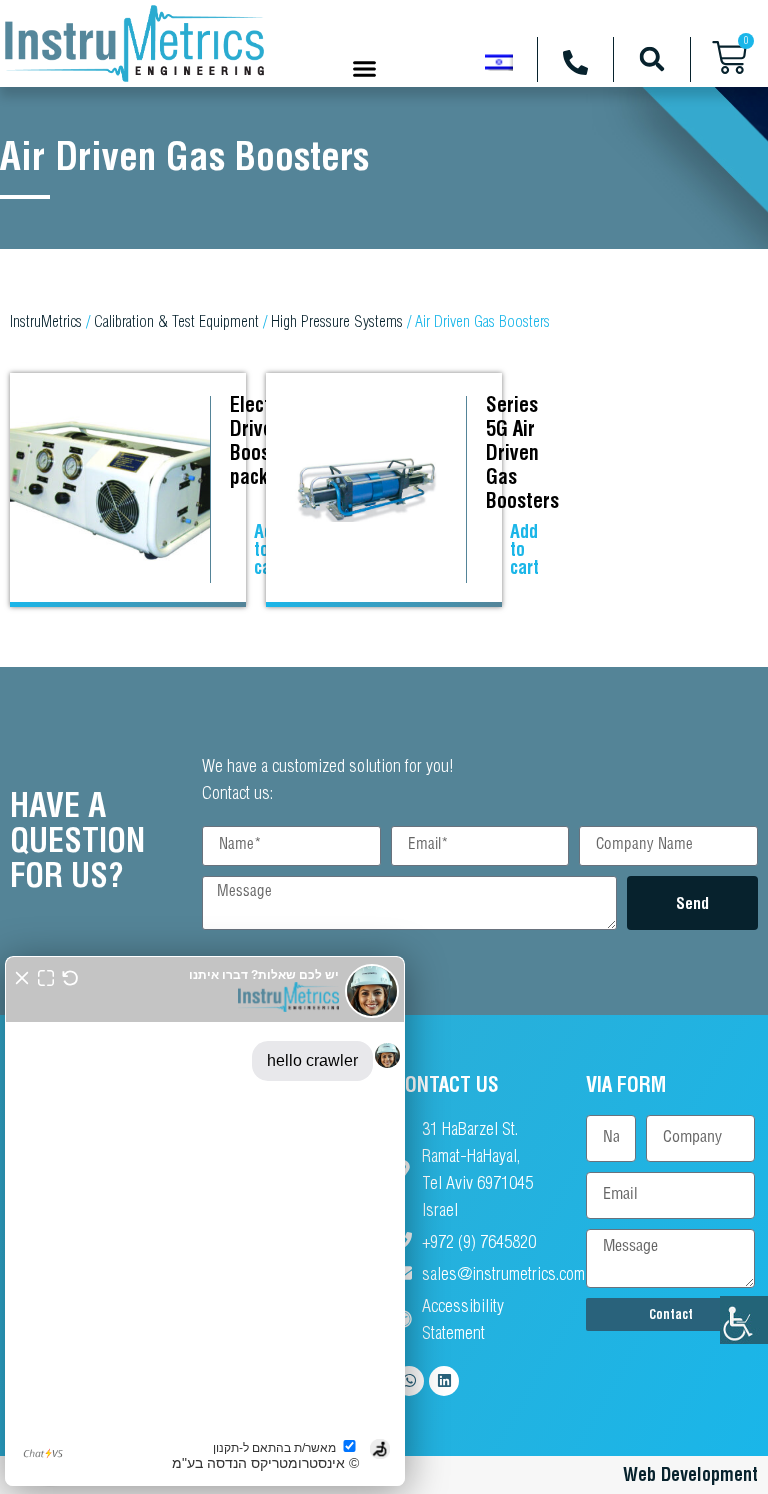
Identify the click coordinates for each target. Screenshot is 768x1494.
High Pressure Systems (337, 321)
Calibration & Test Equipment (176, 321)
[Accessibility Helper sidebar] (744, 1320)
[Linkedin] (444, 1381)
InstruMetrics (46, 321)
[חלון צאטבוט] (205, 1221)
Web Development (690, 1474)
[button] (365, 68)
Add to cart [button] (524, 549)
